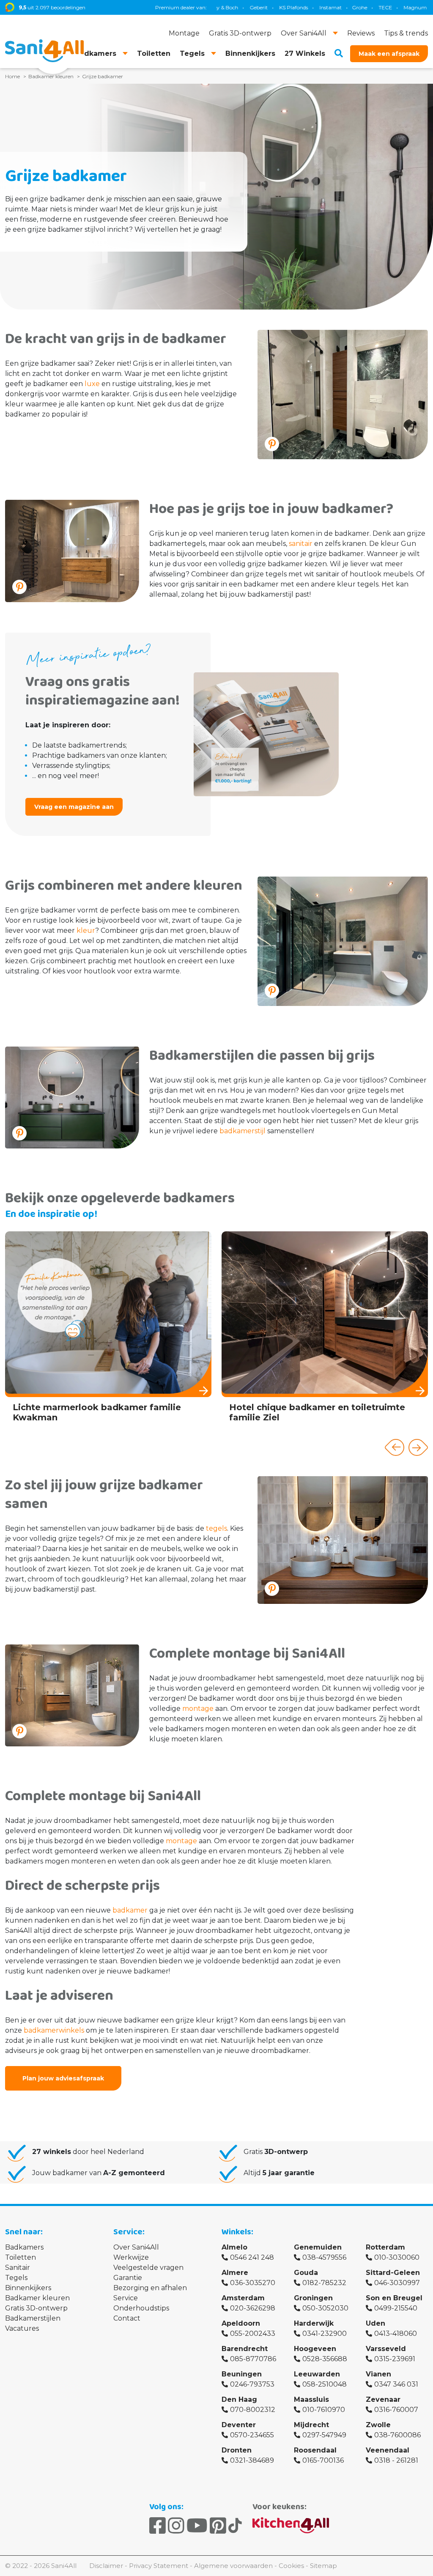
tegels (216, 1528)
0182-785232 (324, 2283)
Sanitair (18, 2268)
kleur (86, 930)
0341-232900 (325, 2333)
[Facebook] (158, 2526)
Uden (375, 2323)
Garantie (128, 2278)
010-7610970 (324, 2410)
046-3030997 (397, 2283)
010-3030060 (397, 2257)
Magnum (352, 7)
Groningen (313, 2298)
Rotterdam (385, 2247)
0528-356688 (325, 2359)
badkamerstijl (243, 1131)
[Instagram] (176, 2526)
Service (126, 2298)
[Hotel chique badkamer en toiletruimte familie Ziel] (325, 1330)
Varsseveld (386, 2349)
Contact (127, 2318)
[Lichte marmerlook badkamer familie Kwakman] (108, 1330)
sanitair (301, 544)
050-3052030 (325, 2308)
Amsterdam (243, 2298)
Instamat (268, 7)
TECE (323, 7)
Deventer (239, 2425)
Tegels (16, 2278)
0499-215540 (396, 2308)
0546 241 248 (252, 2257)
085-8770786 (253, 2359)
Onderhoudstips (141, 2308)
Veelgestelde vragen (148, 2268)
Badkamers (24, 2247)
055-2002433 (253, 2333)
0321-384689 (252, 2460)
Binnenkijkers (28, 2288)
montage (198, 1709)
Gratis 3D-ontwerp (36, 2308)
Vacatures (22, 2328)
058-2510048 (325, 2384)
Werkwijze (131, 2257)
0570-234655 (252, 2435)
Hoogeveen (315, 2349)
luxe (92, 384)
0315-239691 (395, 2359)
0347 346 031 (396, 2384)
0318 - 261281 (396, 2460)
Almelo (234, 2247)
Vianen (378, 2374)
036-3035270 (253, 2283)
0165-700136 (323, 2460)
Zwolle (378, 2425)
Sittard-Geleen (393, 2273)
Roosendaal (315, 2450)
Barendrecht (245, 2349)
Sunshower (413, 7)
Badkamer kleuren (37, 2298)
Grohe (297, 7)
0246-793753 (252, 2384)
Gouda (306, 2273)
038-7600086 (397, 2435)
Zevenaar (383, 2399)
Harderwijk (314, 2323)
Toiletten (21, 2257)
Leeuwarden (317, 2374)
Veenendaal (388, 2450)
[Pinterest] (218, 2526)
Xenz (382, 7)
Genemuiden (318, 2247)
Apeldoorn (241, 2323)
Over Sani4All (136, 2247)
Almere (235, 2273)
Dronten (237, 2450)
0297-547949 (324, 2435)
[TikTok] (235, 2526)
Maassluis (311, 2399)
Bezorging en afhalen (150, 2288)
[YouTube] (197, 2526)
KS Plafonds (231, 7)
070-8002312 (253, 2410)
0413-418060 (396, 2333)
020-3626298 (253, 2308)
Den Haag (239, 2399)
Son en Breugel (394, 2298)
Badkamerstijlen (33, 2318)
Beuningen (242, 2374)
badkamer (130, 1910)
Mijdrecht (311, 2425)
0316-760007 (396, 2410)
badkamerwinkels (54, 2030)
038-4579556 (324, 2257)
